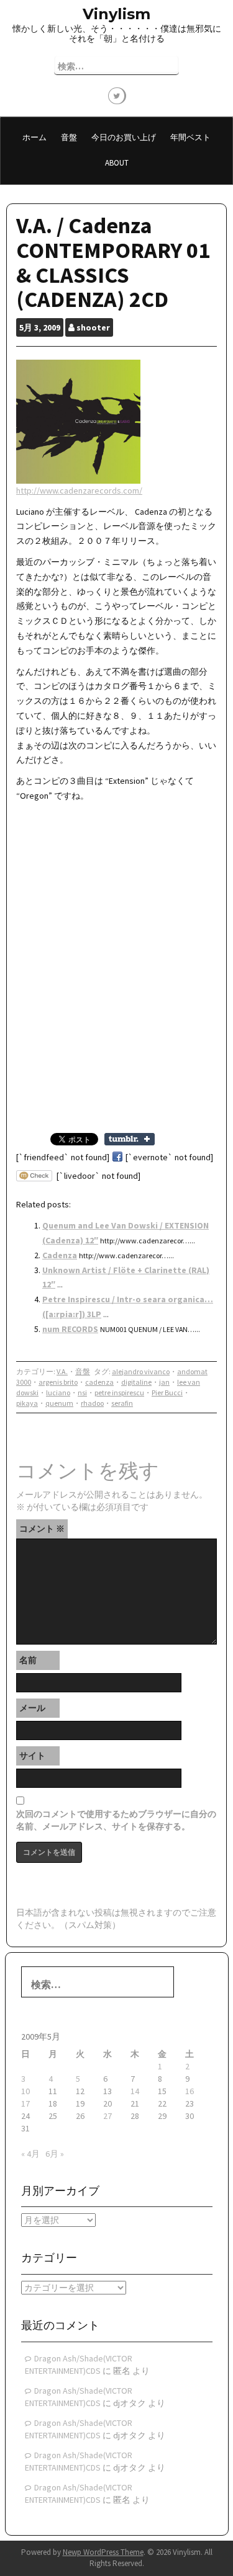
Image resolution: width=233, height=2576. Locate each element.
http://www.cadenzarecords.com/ (79, 491)
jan (164, 1382)
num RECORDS (70, 1329)
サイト (32, 1756)
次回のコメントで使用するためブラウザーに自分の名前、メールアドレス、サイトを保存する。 (116, 1820)
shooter (93, 327)
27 (107, 2116)
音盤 (69, 137)
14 (135, 2091)
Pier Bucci (167, 1392)
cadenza (99, 1382)
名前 (28, 1660)
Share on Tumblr (130, 1139)
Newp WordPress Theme (103, 2552)
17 (25, 2103)
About (117, 163)
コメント (42, 1529)
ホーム (34, 137)
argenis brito (58, 1382)
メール (32, 1708)
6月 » (55, 2154)
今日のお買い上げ (124, 137)
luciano (58, 1392)
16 (190, 2091)
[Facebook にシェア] (117, 1157)
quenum (59, 1403)
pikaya (27, 1403)
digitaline (136, 1382)
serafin (122, 1403)
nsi (82, 1392)
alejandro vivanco (141, 1371)
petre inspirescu (119, 1392)
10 (25, 2091)
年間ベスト (190, 137)
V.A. (62, 1371)
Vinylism (116, 14)
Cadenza (60, 1255)
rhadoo (92, 1403)
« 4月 (30, 2154)
